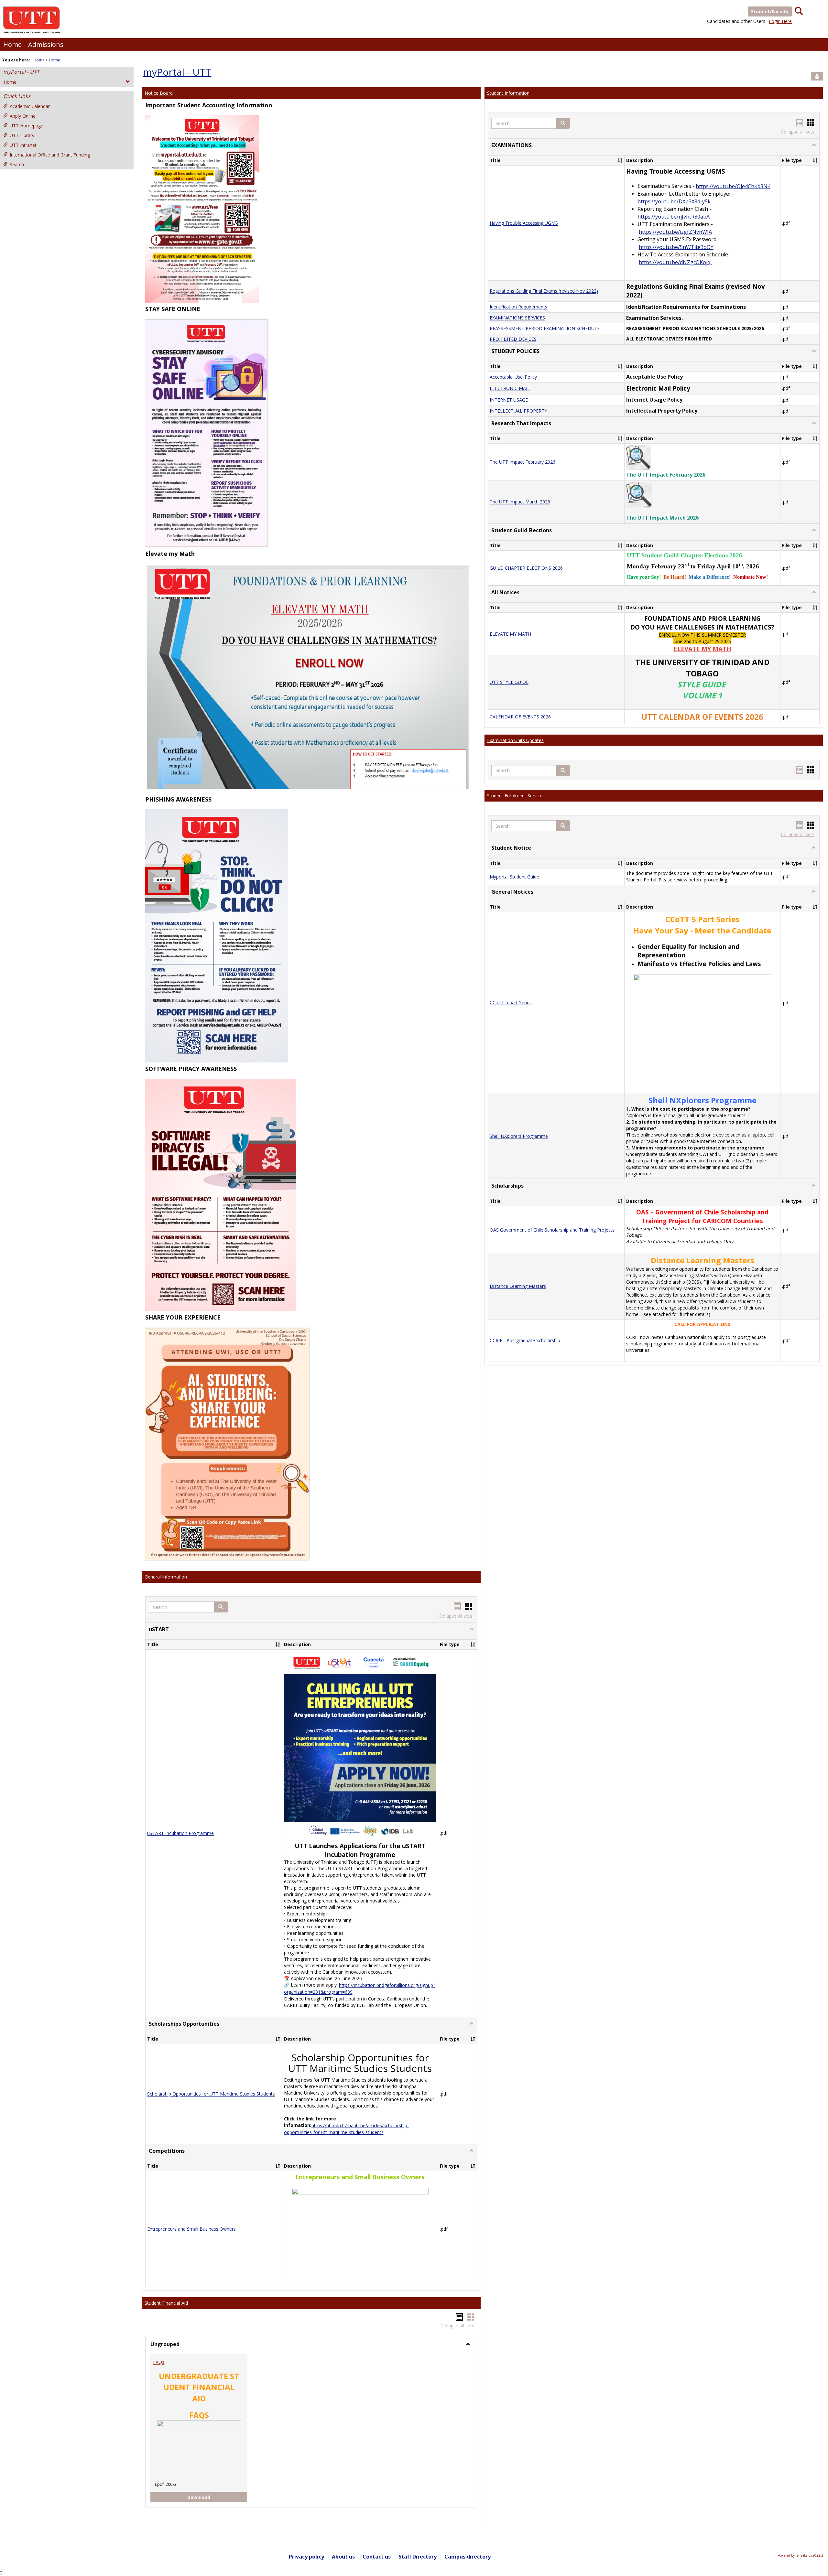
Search (17, 164)
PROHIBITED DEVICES (513, 339)
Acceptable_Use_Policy (513, 377)
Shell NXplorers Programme (519, 1136)
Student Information (508, 93)
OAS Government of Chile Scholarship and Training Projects (552, 1230)
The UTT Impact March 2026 (520, 502)
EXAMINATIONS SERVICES (517, 318)
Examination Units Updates (515, 740)
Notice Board (159, 93)
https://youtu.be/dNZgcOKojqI (675, 262)
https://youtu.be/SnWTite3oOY (676, 247)
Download (204, 2497)
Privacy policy (306, 2557)
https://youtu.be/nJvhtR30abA (674, 217)
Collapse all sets (455, 1616)
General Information (166, 1577)
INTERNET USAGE (509, 400)
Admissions (46, 44)
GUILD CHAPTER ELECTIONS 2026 (526, 568)
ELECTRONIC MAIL (510, 388)
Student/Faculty (770, 11)
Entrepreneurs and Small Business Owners (191, 2229)
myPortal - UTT (21, 72)
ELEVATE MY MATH (510, 634)
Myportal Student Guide (514, 877)
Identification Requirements (518, 307)
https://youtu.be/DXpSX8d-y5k (674, 201)
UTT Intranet (23, 145)
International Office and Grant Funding (50, 155)
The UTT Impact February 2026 (523, 462)
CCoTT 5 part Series (511, 1002)
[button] (221, 1607)
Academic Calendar (30, 106)
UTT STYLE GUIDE (509, 682)
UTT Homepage (27, 126)
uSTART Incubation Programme (180, 1833)
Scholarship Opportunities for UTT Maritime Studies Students (211, 2094)
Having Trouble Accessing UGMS (524, 223)
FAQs (159, 2362)
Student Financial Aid (166, 2303)
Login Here (780, 21)
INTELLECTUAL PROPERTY (518, 411)
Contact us (377, 2557)
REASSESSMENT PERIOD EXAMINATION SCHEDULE (545, 329)
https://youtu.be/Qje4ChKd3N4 (733, 186)
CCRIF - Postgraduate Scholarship (525, 1341)
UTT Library (22, 135)
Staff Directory (418, 2557)
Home (12, 44)
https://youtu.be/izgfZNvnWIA (675, 232)
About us (343, 2557)
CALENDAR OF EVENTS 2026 (520, 717)
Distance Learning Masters (518, 1286)
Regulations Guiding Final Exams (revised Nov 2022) (544, 291)
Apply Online (23, 116)
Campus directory (468, 2557)
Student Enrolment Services (516, 796)
